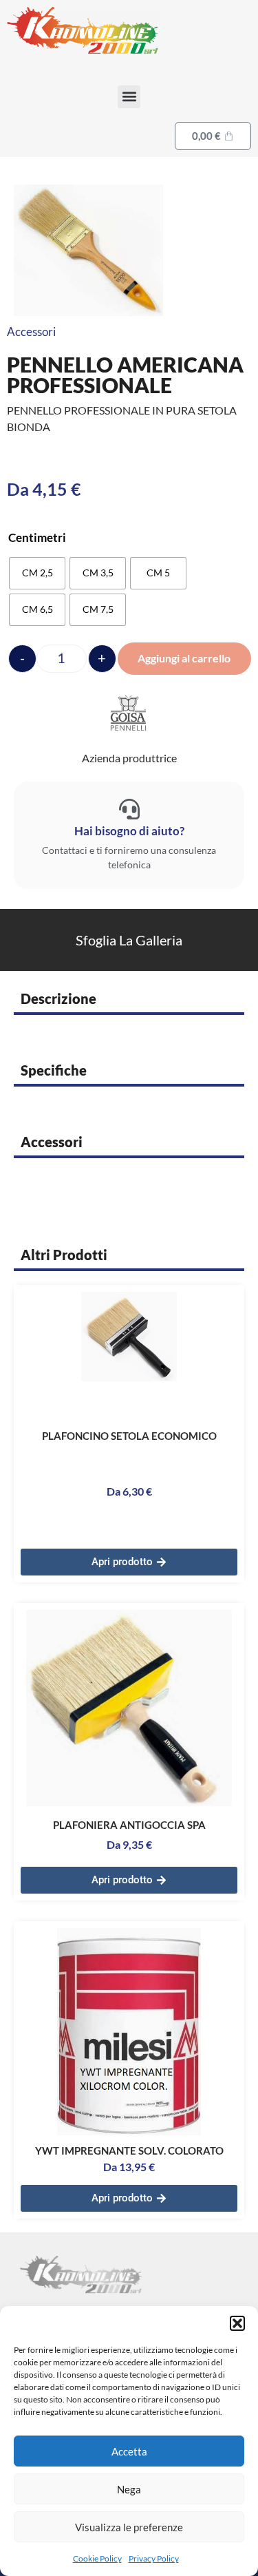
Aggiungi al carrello (184, 658)
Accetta (129, 2451)
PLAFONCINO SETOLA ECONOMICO (129, 1436)
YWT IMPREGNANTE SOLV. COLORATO (129, 2150)
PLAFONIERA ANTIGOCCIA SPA (129, 1825)
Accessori (31, 332)
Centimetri (37, 537)
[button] (237, 2323)
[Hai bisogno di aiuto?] (129, 809)
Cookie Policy (97, 2558)
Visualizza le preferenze (129, 2527)
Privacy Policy (154, 2558)
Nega (129, 2489)
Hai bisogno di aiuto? (129, 831)
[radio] (37, 573)
